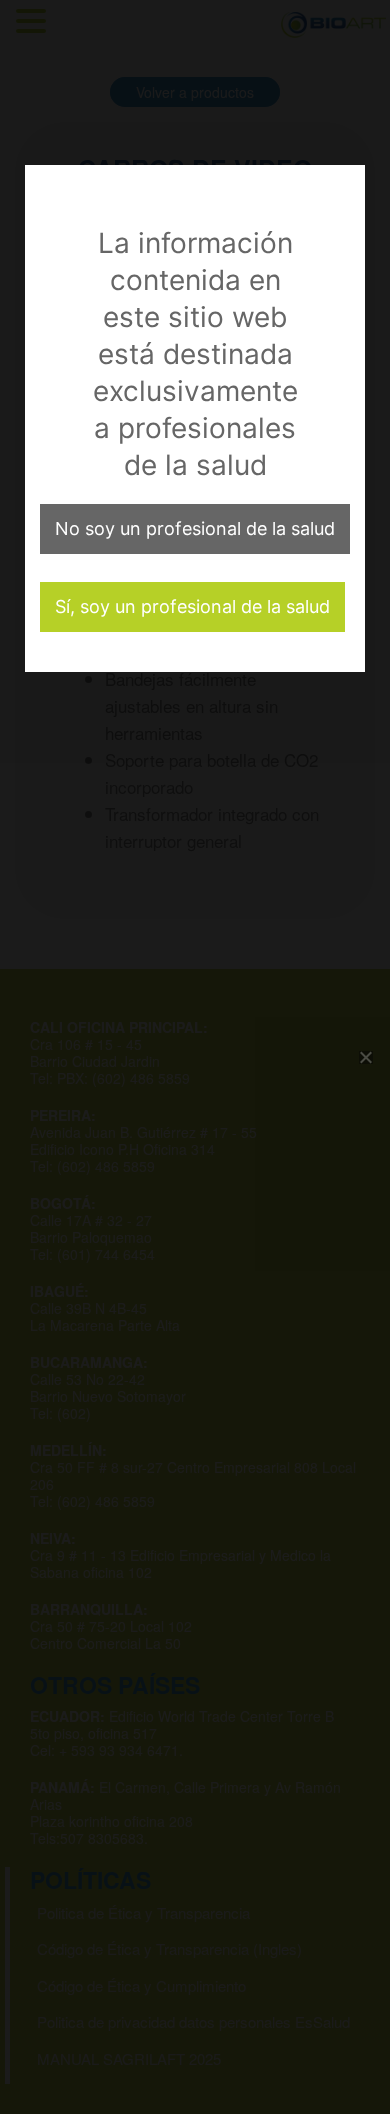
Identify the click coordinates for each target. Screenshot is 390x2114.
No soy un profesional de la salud (195, 528)
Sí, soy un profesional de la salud (192, 606)
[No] (365, 1057)
